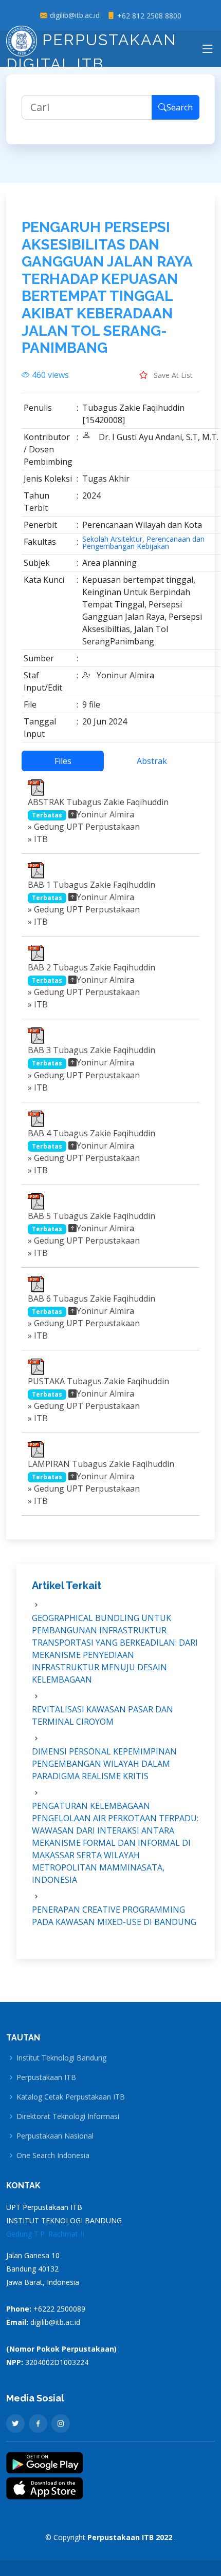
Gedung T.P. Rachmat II (45, 2234)
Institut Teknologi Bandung (61, 2058)
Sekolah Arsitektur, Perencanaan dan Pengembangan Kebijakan (143, 543)
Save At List (172, 375)
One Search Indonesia (53, 2155)
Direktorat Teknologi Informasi (68, 2116)
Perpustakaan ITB (46, 2077)
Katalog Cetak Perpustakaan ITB (71, 2097)
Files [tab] (63, 761)
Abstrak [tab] (152, 761)
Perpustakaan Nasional (55, 2136)
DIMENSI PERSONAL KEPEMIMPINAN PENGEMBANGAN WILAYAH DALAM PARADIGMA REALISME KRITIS (104, 1764)
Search (180, 107)
